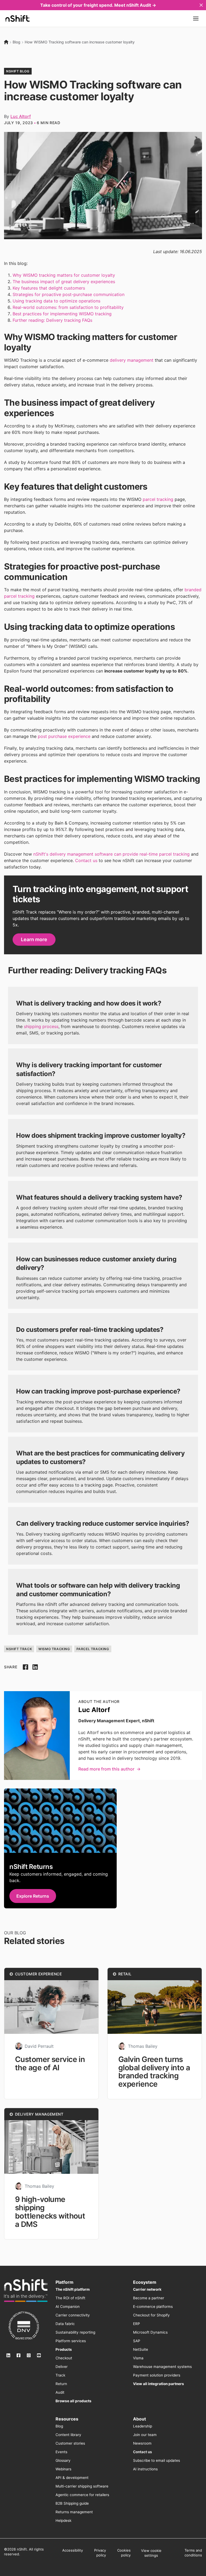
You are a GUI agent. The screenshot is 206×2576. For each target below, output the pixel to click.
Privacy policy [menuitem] (100, 2553)
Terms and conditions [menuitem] (193, 2553)
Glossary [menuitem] (63, 2460)
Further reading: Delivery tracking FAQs (52, 320)
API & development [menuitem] (72, 2478)
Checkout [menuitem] (64, 2358)
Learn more (34, 939)
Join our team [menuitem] (145, 2435)
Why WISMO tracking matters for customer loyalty (64, 275)
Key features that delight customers (49, 288)
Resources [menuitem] (67, 2419)
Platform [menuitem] (65, 2282)
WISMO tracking (54, 1649)
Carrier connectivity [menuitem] (73, 2315)
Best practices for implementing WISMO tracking (62, 314)
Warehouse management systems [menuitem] (162, 2367)
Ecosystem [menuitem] (145, 2282)
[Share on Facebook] (25, 1667)
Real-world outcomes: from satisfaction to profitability (68, 307)
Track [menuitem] (60, 2375)
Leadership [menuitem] (143, 2426)
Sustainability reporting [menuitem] (75, 2332)
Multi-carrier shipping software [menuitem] (82, 2486)
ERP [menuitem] (137, 2324)
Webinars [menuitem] (63, 2469)
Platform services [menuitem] (71, 2341)
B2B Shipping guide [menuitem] (72, 2503)
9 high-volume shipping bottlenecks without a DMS (50, 2212)
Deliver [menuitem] (62, 2367)
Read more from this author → (109, 1769)
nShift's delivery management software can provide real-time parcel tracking (111, 854)
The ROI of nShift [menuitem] (70, 2298)
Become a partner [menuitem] (149, 2298)
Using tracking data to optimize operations (56, 301)
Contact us (86, 860)
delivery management (132, 360)
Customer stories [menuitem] (70, 2443)
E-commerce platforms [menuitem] (153, 2307)
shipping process (41, 1026)
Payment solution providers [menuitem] (157, 2375)
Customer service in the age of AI (50, 2063)
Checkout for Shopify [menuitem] (151, 2315)
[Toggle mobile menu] (196, 19)
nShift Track (19, 1649)
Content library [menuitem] (68, 2435)
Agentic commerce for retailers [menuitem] (82, 2495)
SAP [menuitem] (137, 2341)
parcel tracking (158, 499)
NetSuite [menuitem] (141, 2349)
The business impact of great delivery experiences (64, 282)
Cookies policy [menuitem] (124, 2553)
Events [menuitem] (61, 2452)
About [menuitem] (139, 2419)
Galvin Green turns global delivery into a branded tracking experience (154, 2072)
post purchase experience (64, 736)
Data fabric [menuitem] (65, 2324)
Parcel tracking (93, 1649)
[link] (26, 2291)
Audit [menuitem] (60, 2392)
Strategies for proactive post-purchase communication (69, 294)
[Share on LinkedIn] (35, 1667)
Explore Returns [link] (33, 1896)
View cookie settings (151, 2553)
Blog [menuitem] (59, 2426)
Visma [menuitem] (138, 2358)
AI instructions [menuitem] (145, 2469)
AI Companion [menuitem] (68, 2307)
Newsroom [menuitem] (142, 2443)
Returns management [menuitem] (74, 2512)
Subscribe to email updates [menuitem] (157, 2460)
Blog (16, 42)
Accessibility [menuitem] (73, 2550)
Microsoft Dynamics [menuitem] (150, 2332)
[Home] (6, 42)
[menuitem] (73, 2289)
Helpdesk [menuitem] (63, 2520)
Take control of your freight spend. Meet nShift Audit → (98, 5)
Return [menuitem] (61, 2384)
